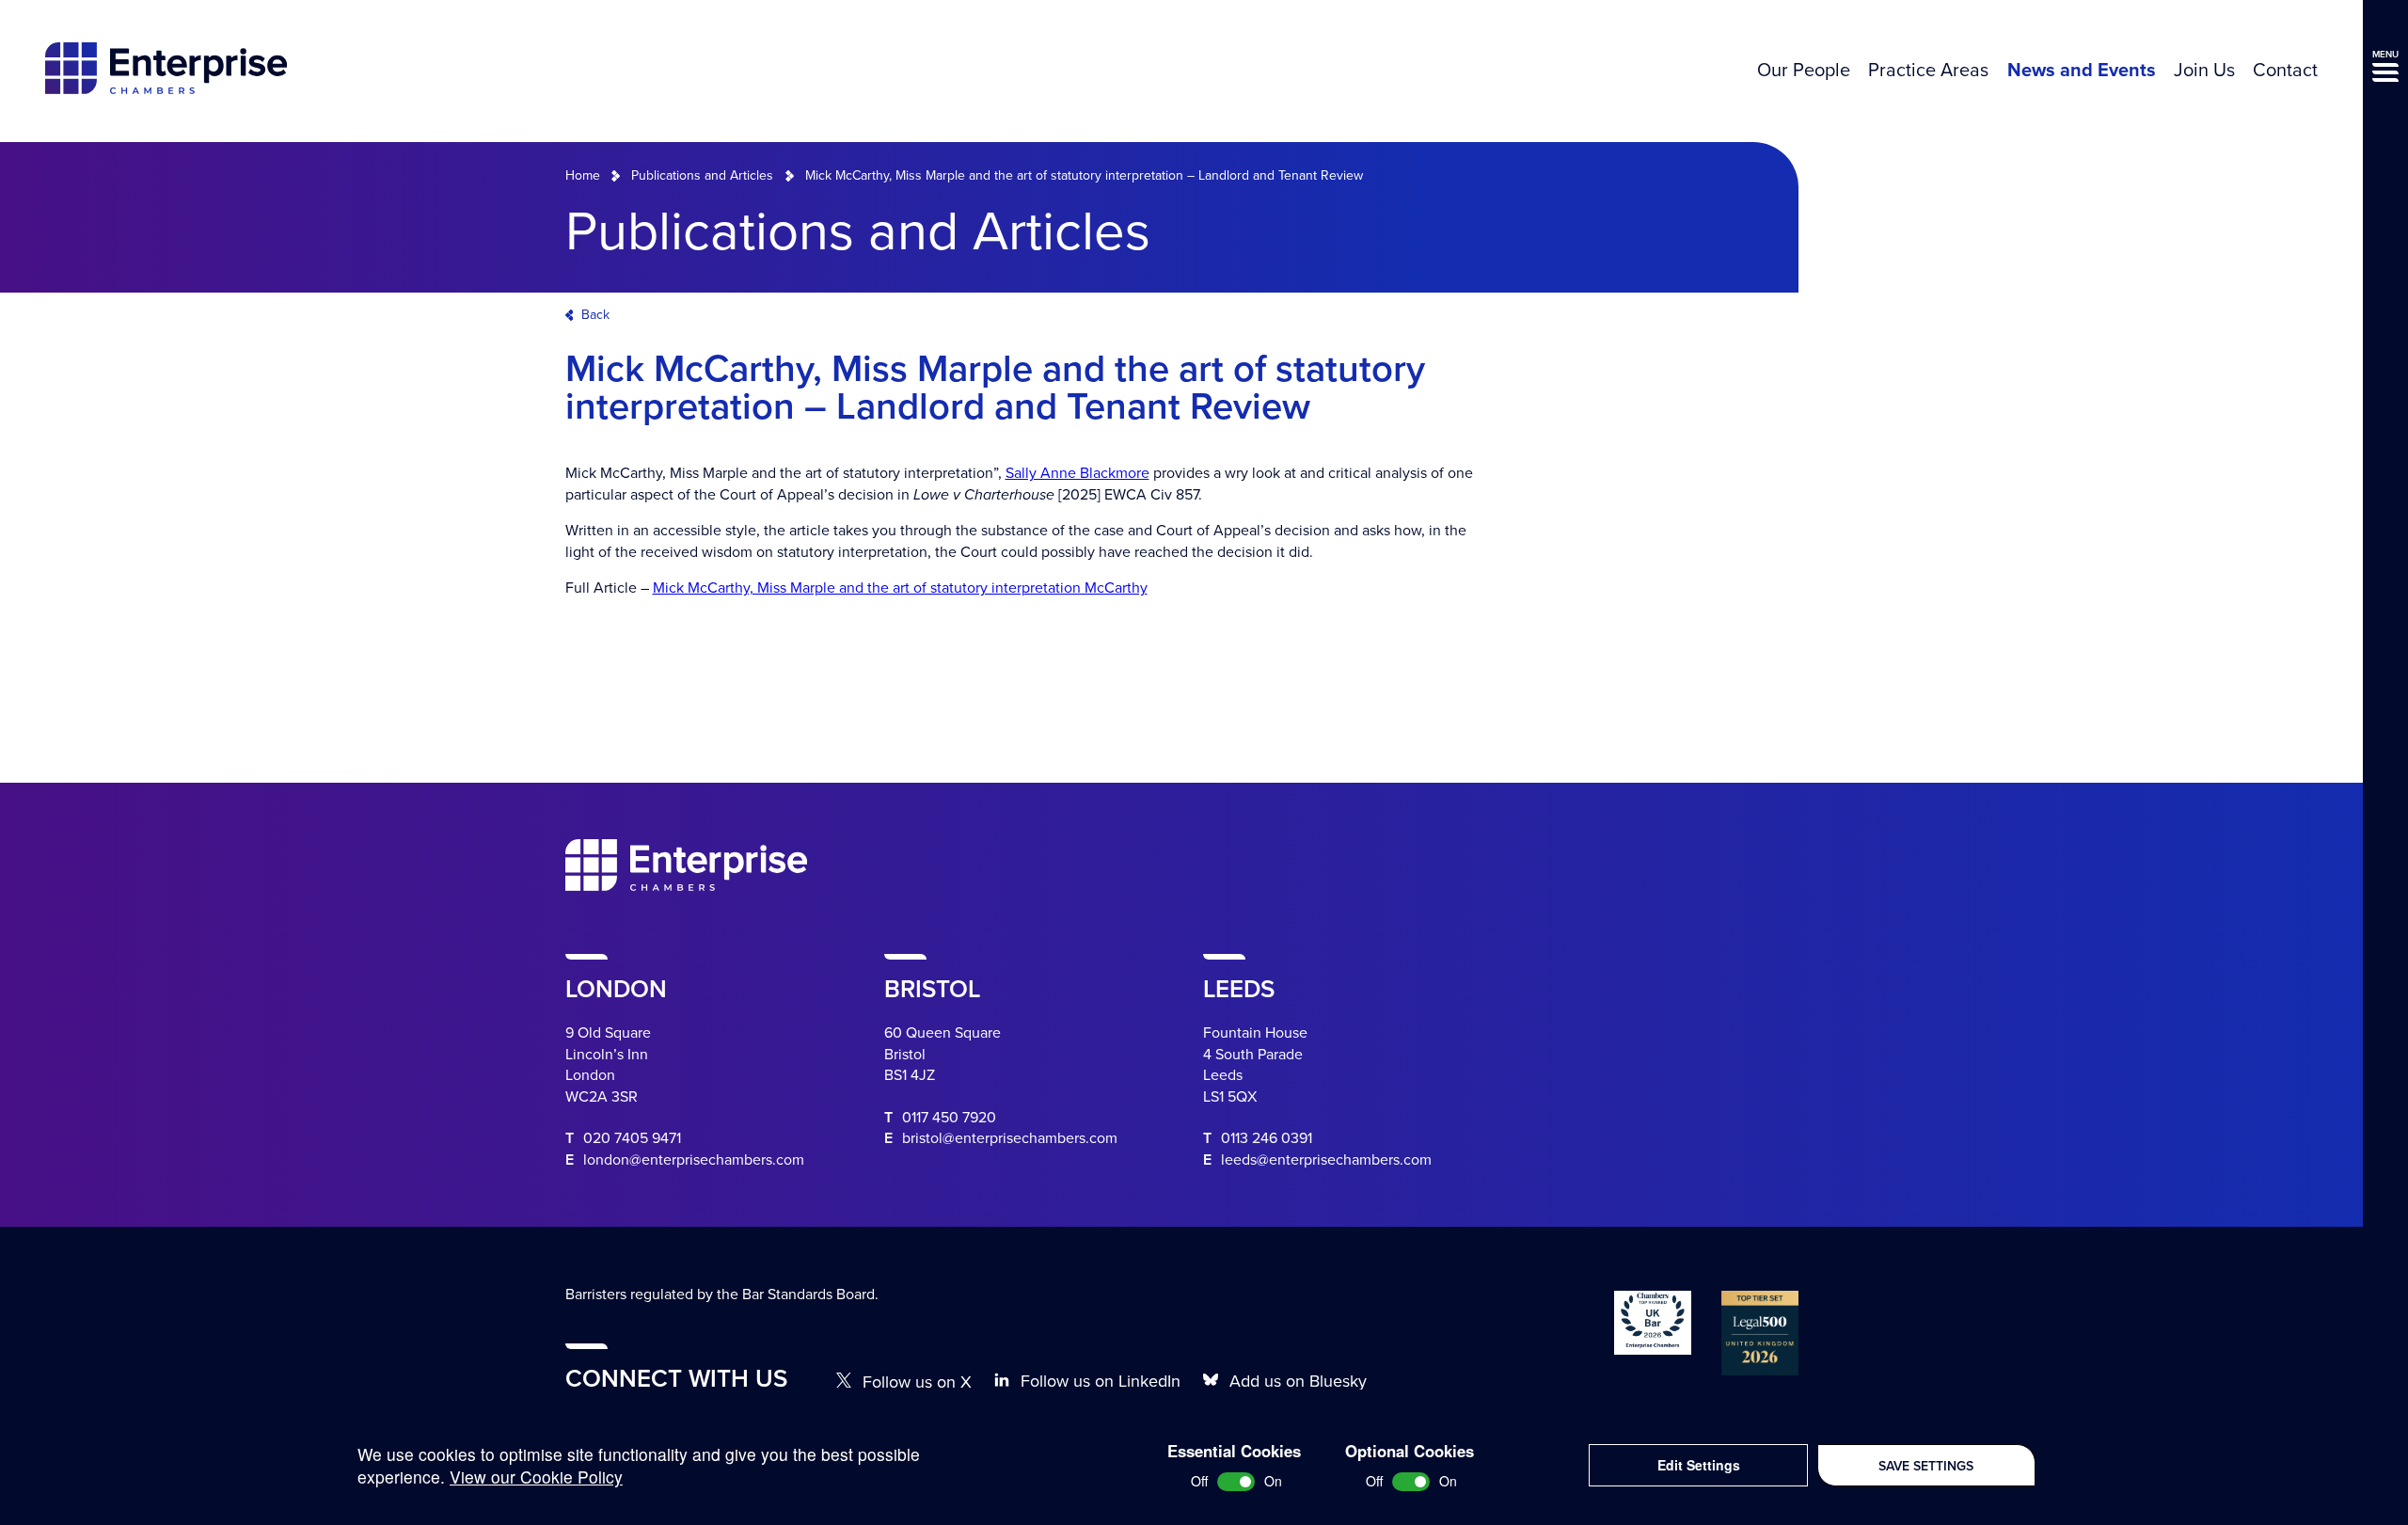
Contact (2285, 71)
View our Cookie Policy (536, 1477)
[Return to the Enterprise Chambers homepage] (166, 71)
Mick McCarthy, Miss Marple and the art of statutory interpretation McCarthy (900, 588)
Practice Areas (1928, 71)
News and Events (2082, 71)
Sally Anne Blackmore (1077, 473)
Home (583, 175)
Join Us (2204, 71)
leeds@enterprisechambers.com (1326, 1160)
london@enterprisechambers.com (694, 1160)
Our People (1804, 71)
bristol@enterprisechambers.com (1010, 1138)
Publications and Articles (702, 175)
